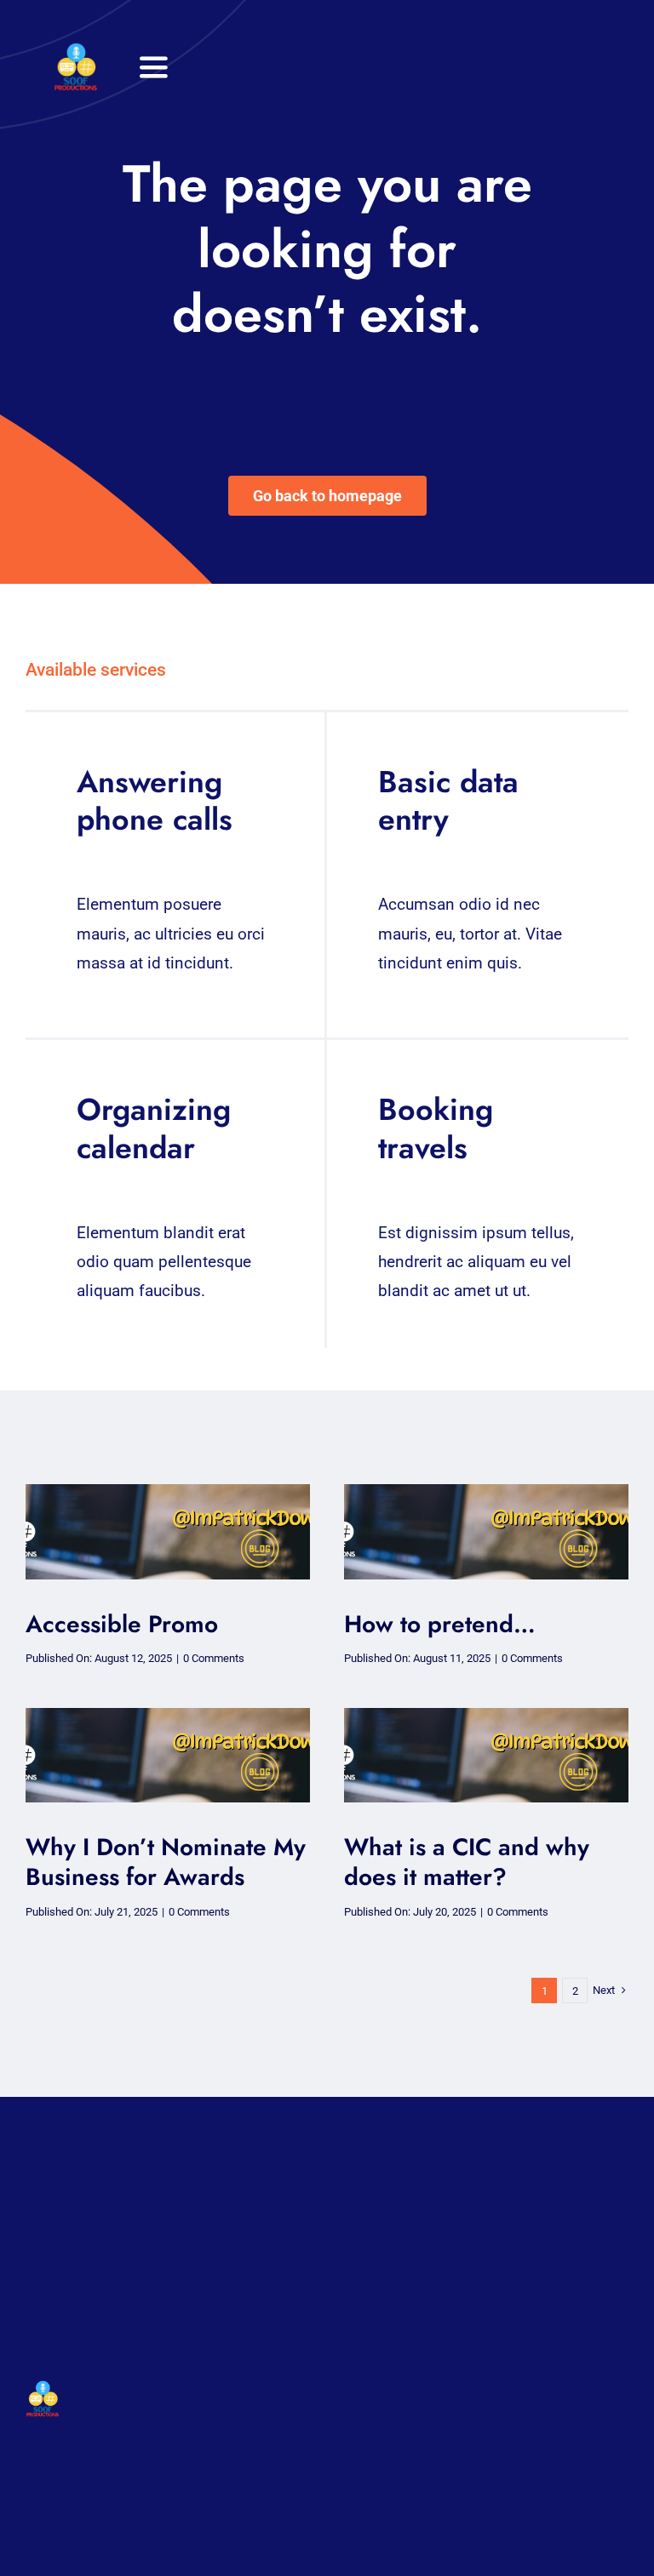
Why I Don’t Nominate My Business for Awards (166, 1862)
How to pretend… (440, 1624)
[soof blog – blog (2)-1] (168, 1492)
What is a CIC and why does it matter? (467, 1862)
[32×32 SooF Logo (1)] (76, 51)
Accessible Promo (122, 1624)
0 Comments (214, 1658)
